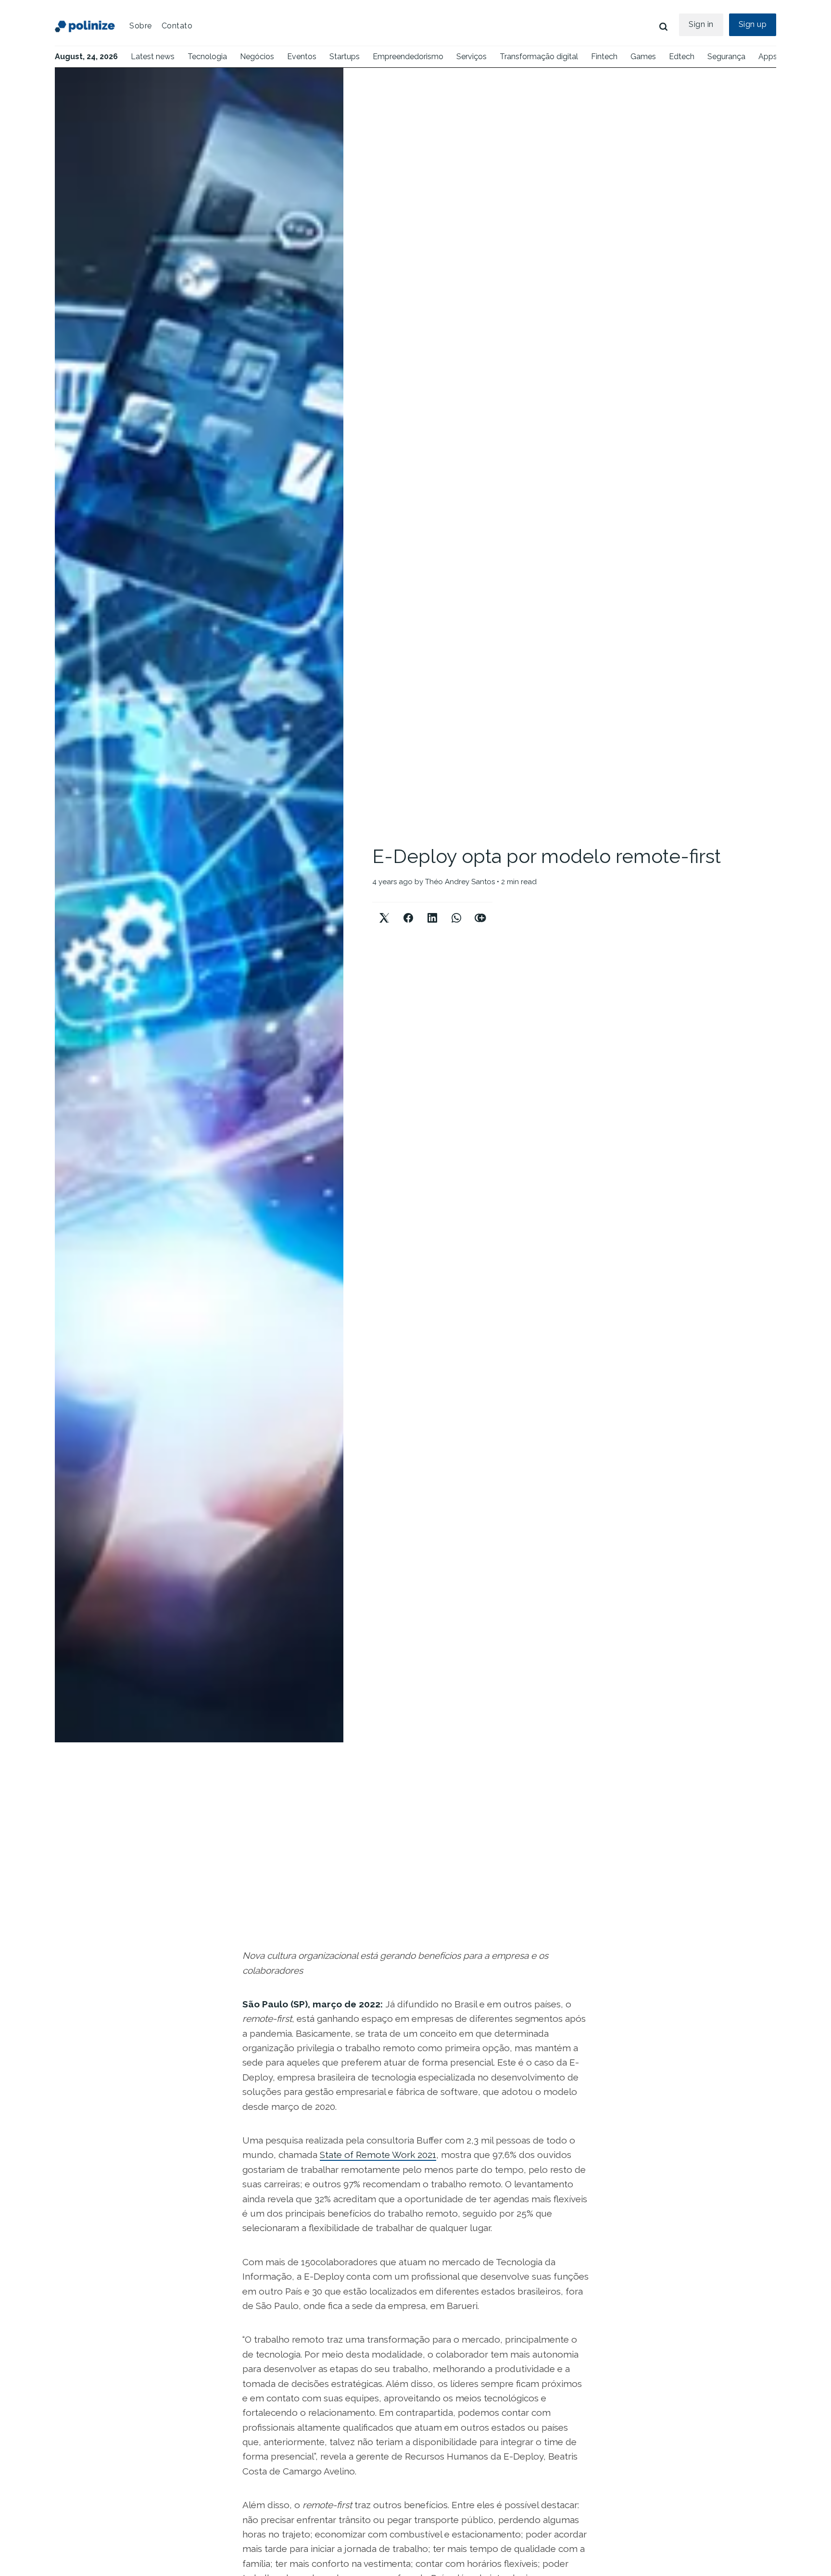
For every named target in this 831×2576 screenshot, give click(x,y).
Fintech (604, 57)
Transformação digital (539, 57)
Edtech (682, 57)
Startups (345, 57)
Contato (177, 26)
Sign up (753, 24)
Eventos (302, 57)
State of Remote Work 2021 (378, 2155)
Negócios (257, 57)
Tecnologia (207, 57)
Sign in (701, 24)
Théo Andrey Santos (460, 882)
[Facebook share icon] (408, 910)
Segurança (726, 57)
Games (643, 57)
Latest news (153, 57)
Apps (768, 57)
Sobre (141, 26)
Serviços (472, 57)
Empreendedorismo (408, 57)
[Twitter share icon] (384, 910)
